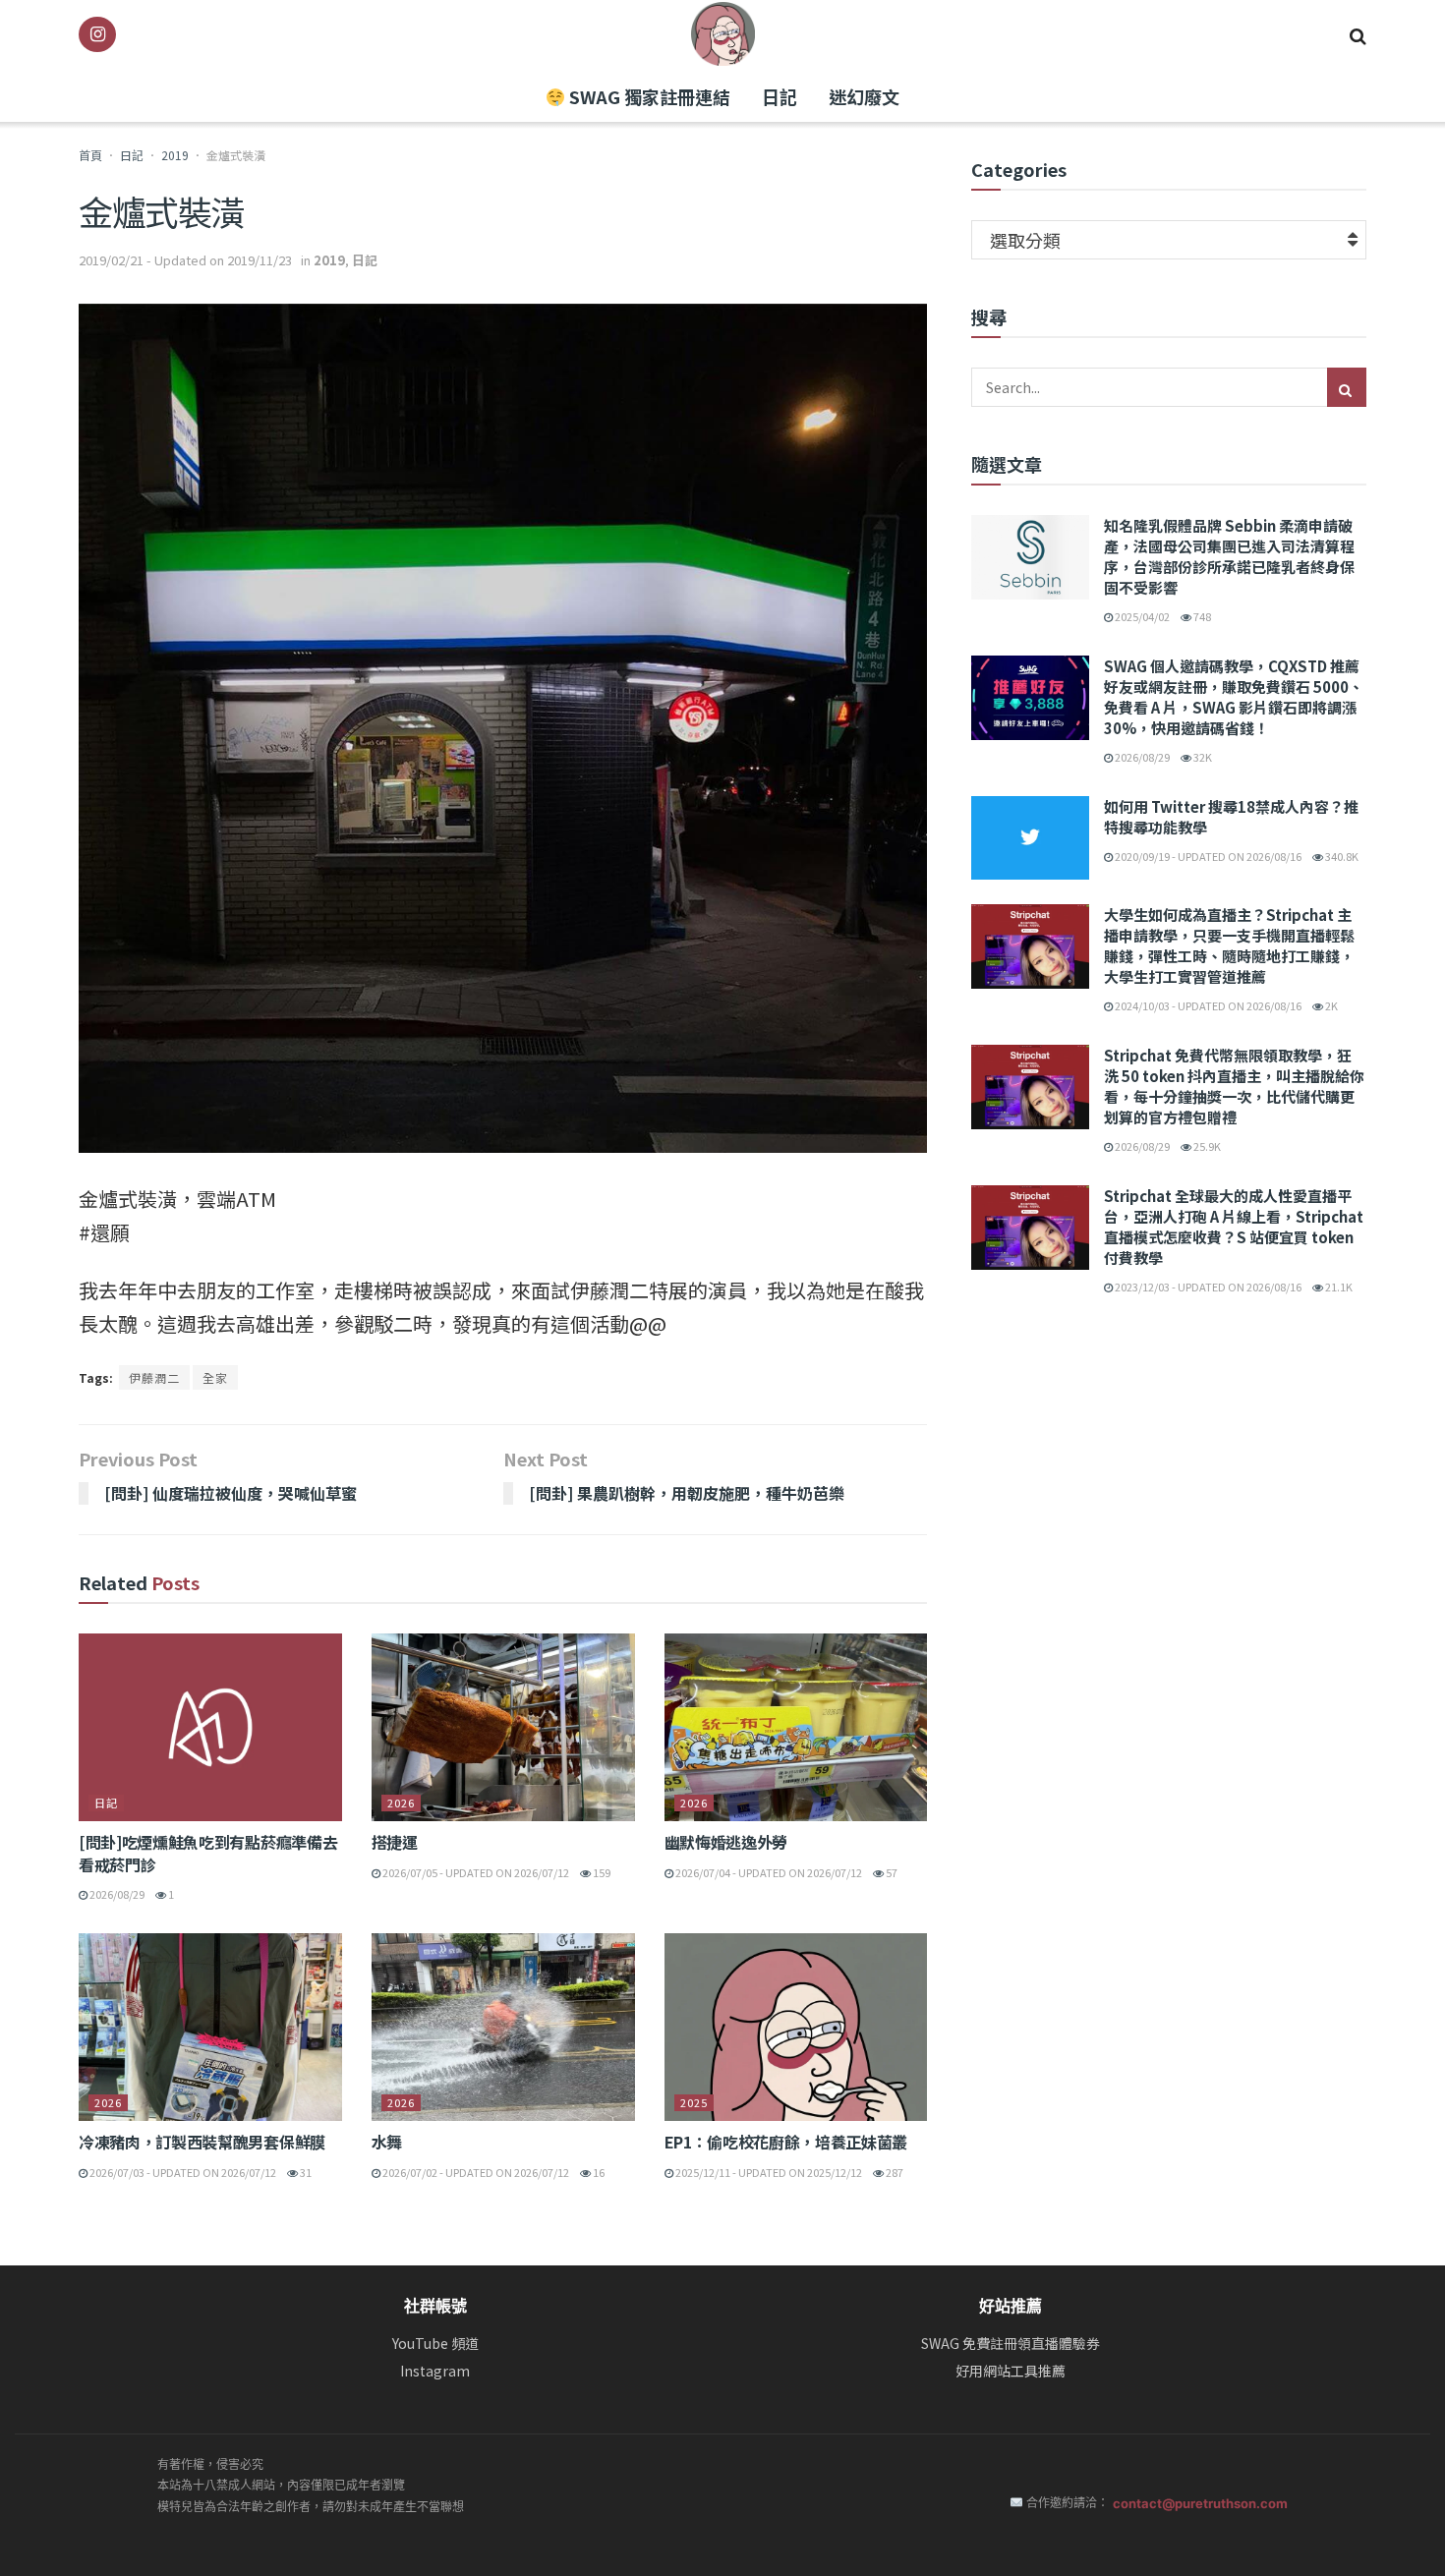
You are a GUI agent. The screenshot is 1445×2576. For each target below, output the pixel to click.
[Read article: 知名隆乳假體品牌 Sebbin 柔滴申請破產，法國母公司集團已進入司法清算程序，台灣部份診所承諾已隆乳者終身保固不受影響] (1030, 557)
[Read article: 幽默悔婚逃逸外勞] (796, 1727)
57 (891, 1872)
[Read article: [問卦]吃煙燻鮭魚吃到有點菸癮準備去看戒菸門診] (210, 1727)
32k (1202, 757)
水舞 (387, 2142)
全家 (215, 1377)
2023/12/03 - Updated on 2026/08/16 (1207, 1287)
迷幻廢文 (864, 96)
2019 (175, 155)
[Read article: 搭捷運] (503, 1727)
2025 (694, 2102)
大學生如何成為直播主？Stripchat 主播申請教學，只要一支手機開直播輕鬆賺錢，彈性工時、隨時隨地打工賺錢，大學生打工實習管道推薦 (1229, 945)
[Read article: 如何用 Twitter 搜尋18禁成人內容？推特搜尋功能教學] (1030, 838)
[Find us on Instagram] (97, 34)
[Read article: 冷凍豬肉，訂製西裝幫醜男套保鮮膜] (210, 2027)
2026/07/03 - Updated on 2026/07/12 (182, 2172)
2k (1330, 1005)
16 (598, 2172)
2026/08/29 (116, 1894)
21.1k (1338, 1287)
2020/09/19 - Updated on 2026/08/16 (1207, 856)
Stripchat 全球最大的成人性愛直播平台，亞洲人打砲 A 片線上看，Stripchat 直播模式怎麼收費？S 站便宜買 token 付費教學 (1234, 1227)
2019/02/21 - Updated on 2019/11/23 (185, 260)
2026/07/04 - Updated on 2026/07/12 (768, 1872)
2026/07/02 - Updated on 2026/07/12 (475, 2172)
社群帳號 (435, 2306)
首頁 (90, 155)
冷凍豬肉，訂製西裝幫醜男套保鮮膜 (202, 2142)
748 (1201, 616)
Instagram (435, 2371)
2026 (401, 1803)
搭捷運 (395, 1842)
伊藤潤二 (154, 1377)
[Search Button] (1358, 34)
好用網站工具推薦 (1011, 2371)
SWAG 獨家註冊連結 (648, 96)
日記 (780, 96)
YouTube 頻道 (435, 2344)
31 (305, 2172)
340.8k (1341, 856)
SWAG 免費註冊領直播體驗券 (1011, 2344)
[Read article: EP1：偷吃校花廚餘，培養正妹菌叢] (796, 2027)
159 (601, 1872)
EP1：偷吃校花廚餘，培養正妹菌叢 (786, 2142)
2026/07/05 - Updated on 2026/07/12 (475, 1872)
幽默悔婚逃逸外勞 (726, 1842)
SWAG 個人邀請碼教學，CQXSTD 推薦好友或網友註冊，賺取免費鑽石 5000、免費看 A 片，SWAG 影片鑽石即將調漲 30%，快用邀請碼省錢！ (1234, 697)
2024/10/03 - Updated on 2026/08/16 (1207, 1005)
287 (894, 2172)
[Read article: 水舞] (503, 2027)
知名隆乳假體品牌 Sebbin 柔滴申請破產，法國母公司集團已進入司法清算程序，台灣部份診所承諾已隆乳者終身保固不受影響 (1229, 556)
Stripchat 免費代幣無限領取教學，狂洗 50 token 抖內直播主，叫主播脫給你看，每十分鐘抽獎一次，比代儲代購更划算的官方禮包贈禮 (1234, 1086)
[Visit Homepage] (723, 34)
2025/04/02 (1141, 616)
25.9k (1206, 1146)
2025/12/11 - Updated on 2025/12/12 (768, 2172)
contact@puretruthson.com (1200, 2503)
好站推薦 (1011, 2306)
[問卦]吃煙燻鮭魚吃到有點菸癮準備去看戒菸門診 (208, 1853)
